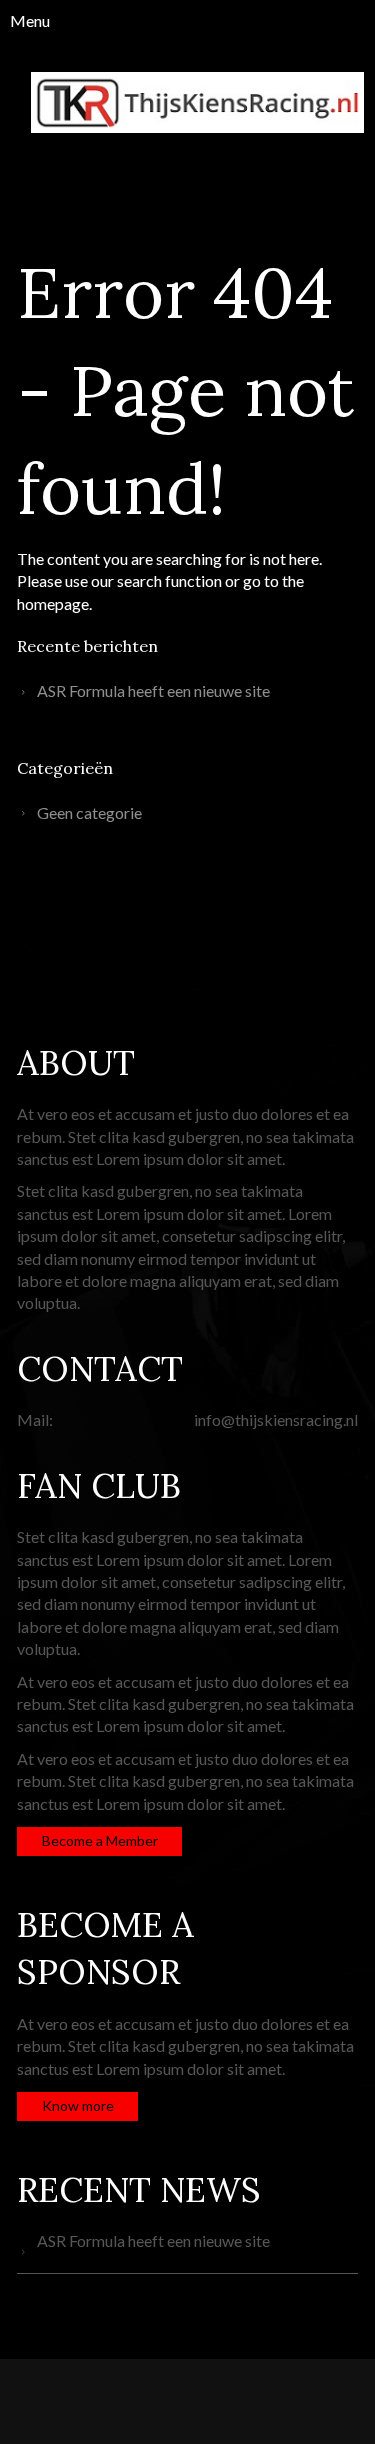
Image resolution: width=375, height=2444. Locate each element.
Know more (78, 2105)
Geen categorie (89, 812)
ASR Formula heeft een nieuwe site (153, 690)
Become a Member (100, 1840)
